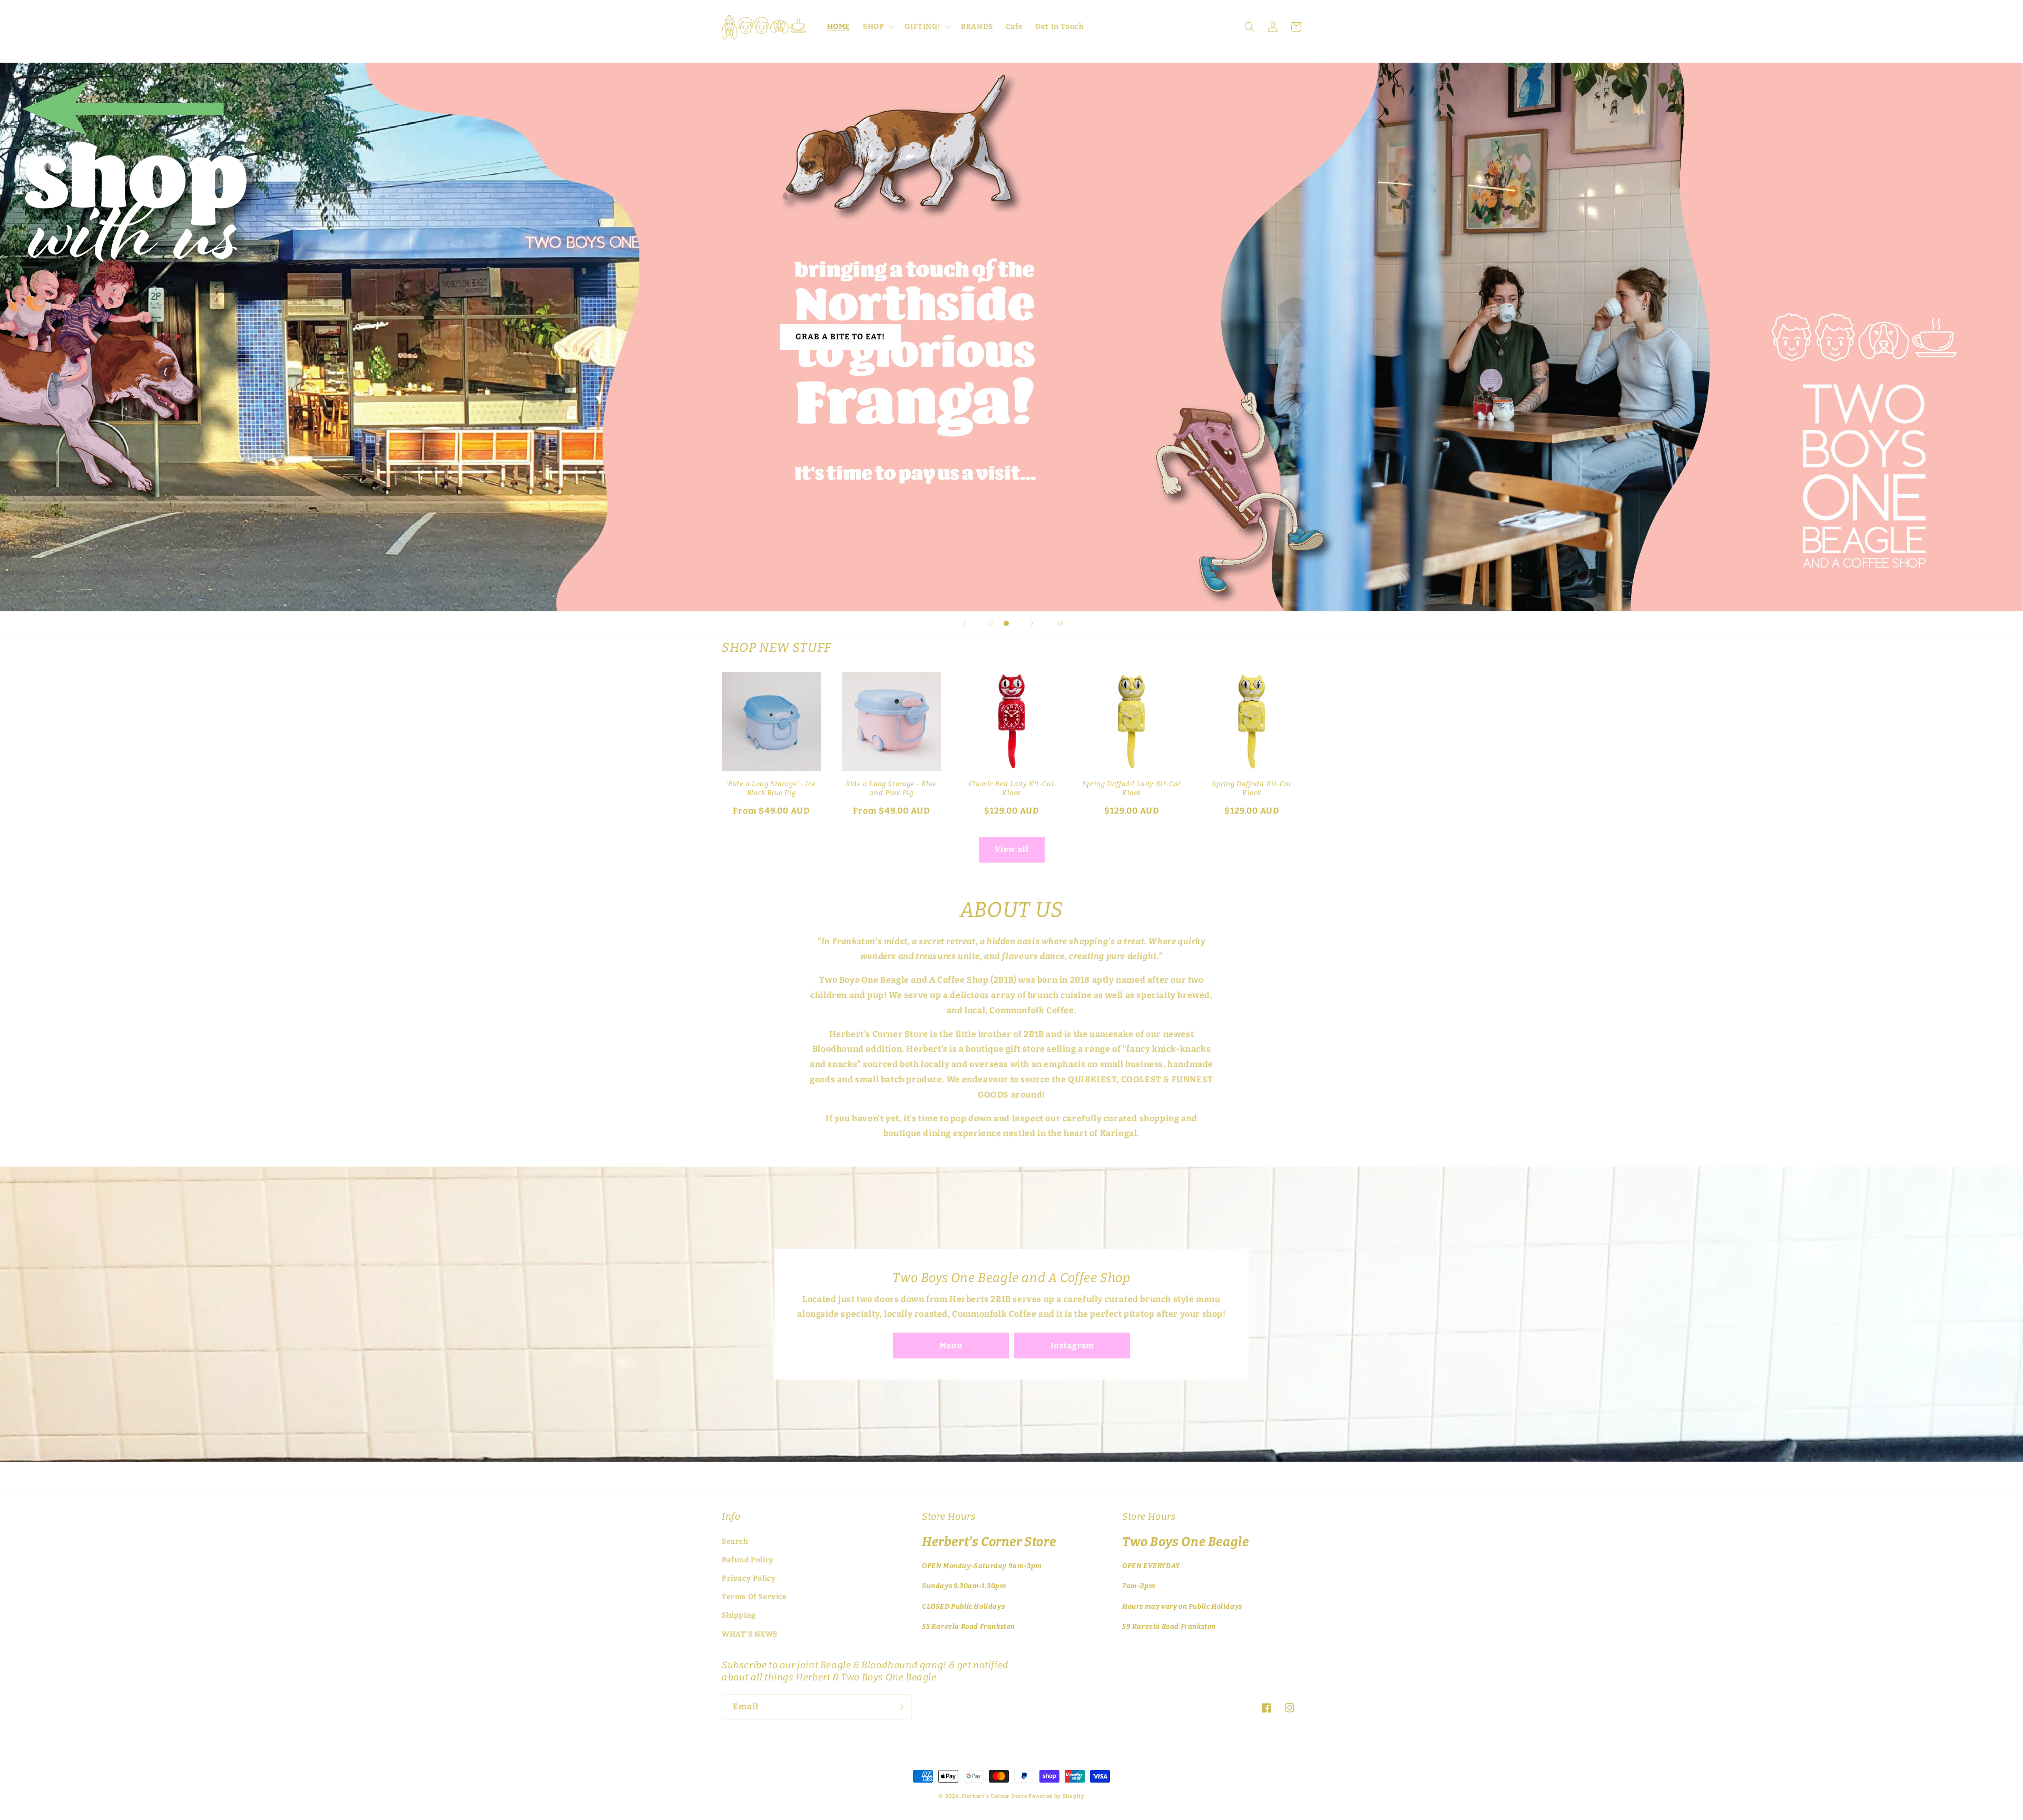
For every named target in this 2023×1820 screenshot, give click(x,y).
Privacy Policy (749, 1578)
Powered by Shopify (1057, 1796)
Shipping (739, 1615)
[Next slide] (1032, 623)
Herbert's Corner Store (994, 1796)
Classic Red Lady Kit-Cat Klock (1011, 788)
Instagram (1072, 1346)
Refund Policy (748, 1560)
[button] (877, 27)
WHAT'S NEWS (750, 1634)
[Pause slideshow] (1058, 623)
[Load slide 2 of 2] (1006, 623)
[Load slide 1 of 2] (990, 623)
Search (735, 1542)
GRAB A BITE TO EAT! (845, 337)
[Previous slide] (965, 623)
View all (1012, 849)
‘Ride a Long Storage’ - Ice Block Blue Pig (771, 788)
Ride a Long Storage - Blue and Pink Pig (891, 788)
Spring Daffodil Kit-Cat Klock (1252, 788)
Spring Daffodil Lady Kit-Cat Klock (1132, 788)
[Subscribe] (899, 1707)
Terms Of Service (754, 1597)
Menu (951, 1346)
